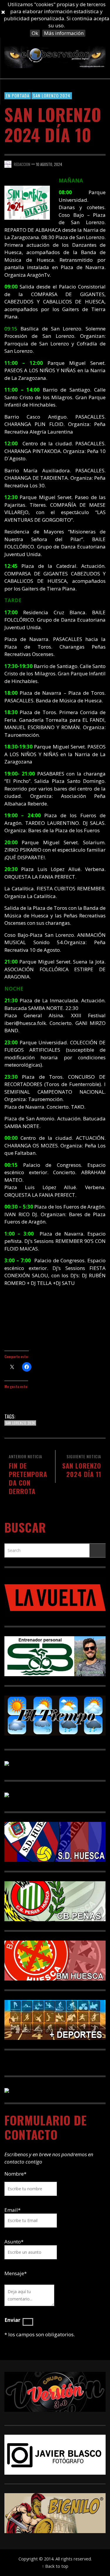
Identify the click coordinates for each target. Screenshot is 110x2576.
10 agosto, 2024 (49, 164)
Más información (64, 33)
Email (11, 2210)
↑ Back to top (55, 2566)
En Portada (18, 95)
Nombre (15, 2174)
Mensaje (16, 2273)
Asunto (14, 2242)
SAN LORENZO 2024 (52, 95)
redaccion (22, 164)
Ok (35, 33)
